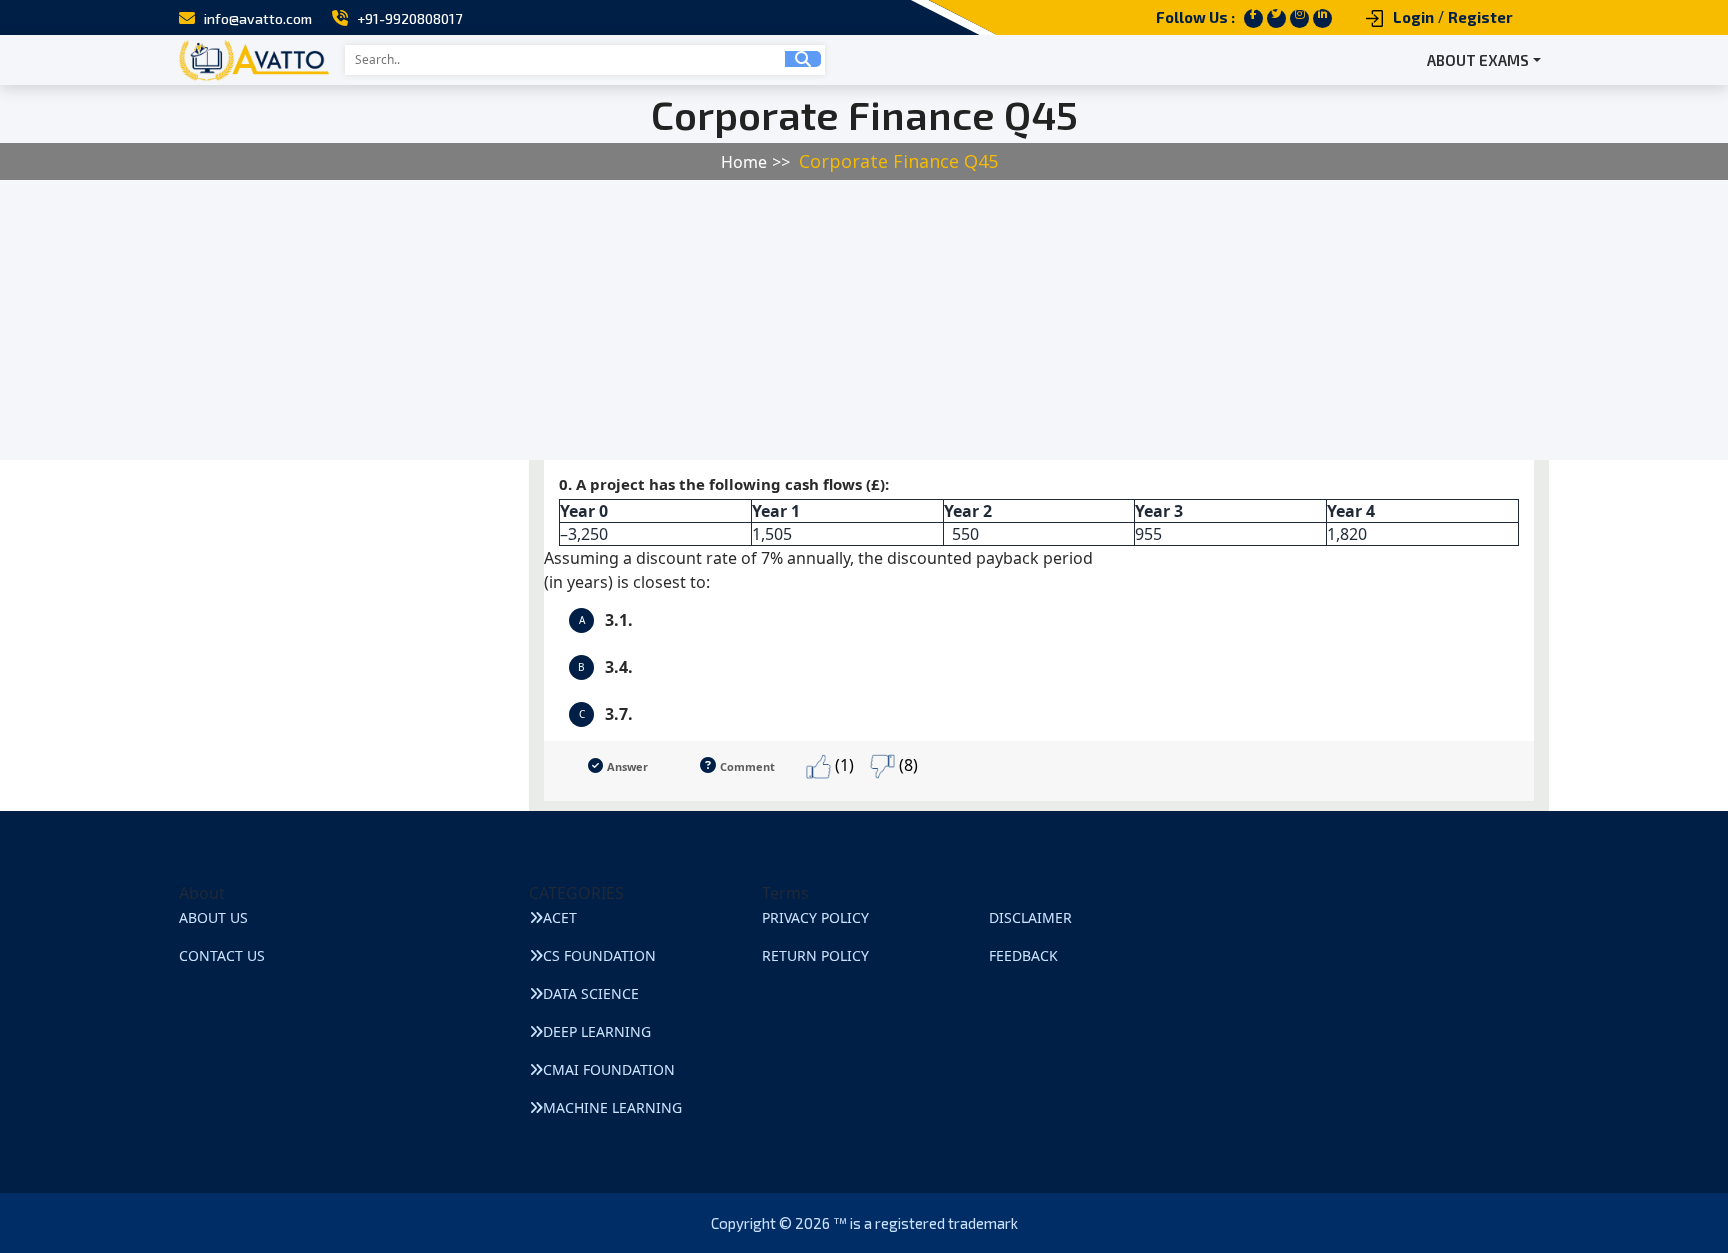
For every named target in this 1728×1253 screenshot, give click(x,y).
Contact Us (222, 955)
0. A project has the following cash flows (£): (967, 509)
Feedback (1023, 955)
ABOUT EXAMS (1478, 60)
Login (1413, 17)
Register (1480, 17)
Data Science (591, 993)
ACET (560, 917)
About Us (213, 917)
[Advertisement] (600, 320)
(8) (906, 765)
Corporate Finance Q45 (898, 161)
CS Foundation (599, 955)
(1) (842, 765)
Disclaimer (1030, 917)
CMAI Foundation (609, 1069)
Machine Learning (612, 1107)
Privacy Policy (815, 917)
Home (744, 162)
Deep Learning (597, 1031)
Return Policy (815, 955)
